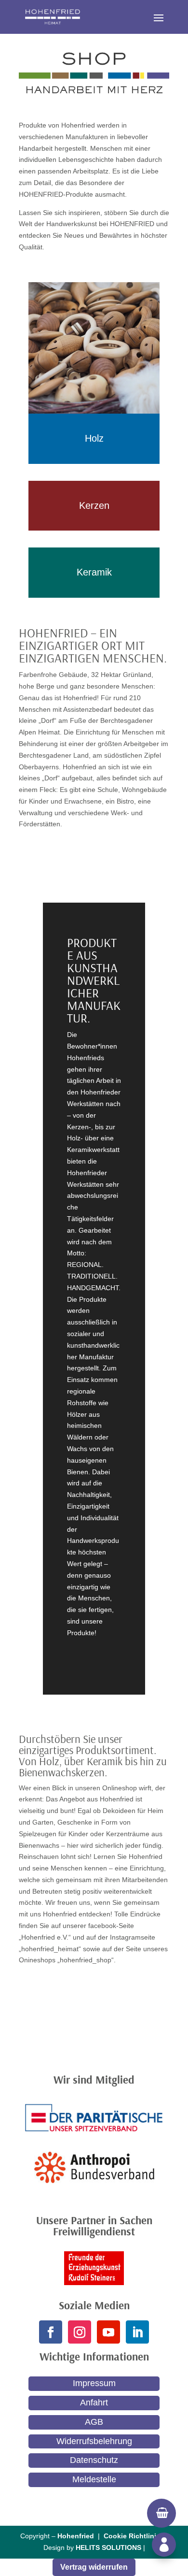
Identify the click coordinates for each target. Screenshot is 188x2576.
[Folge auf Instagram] (80, 2332)
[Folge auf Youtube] (108, 2332)
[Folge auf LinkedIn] (137, 2332)
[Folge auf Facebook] (51, 2332)
